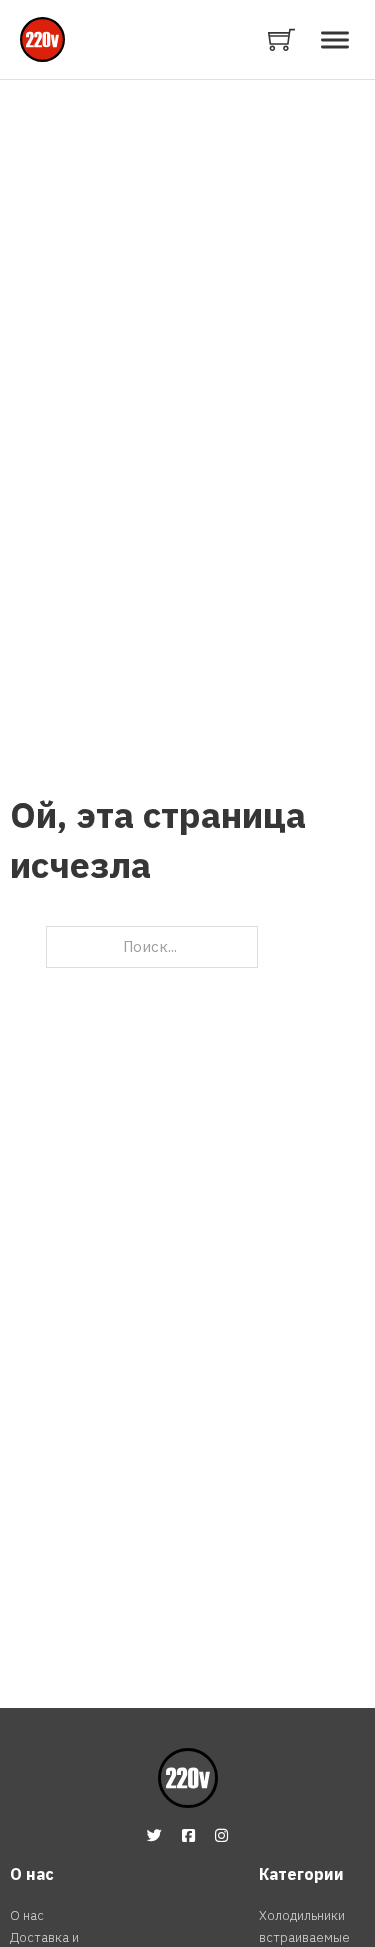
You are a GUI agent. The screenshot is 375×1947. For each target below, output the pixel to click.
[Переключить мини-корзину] (281, 39)
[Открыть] (335, 39)
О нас (27, 1915)
